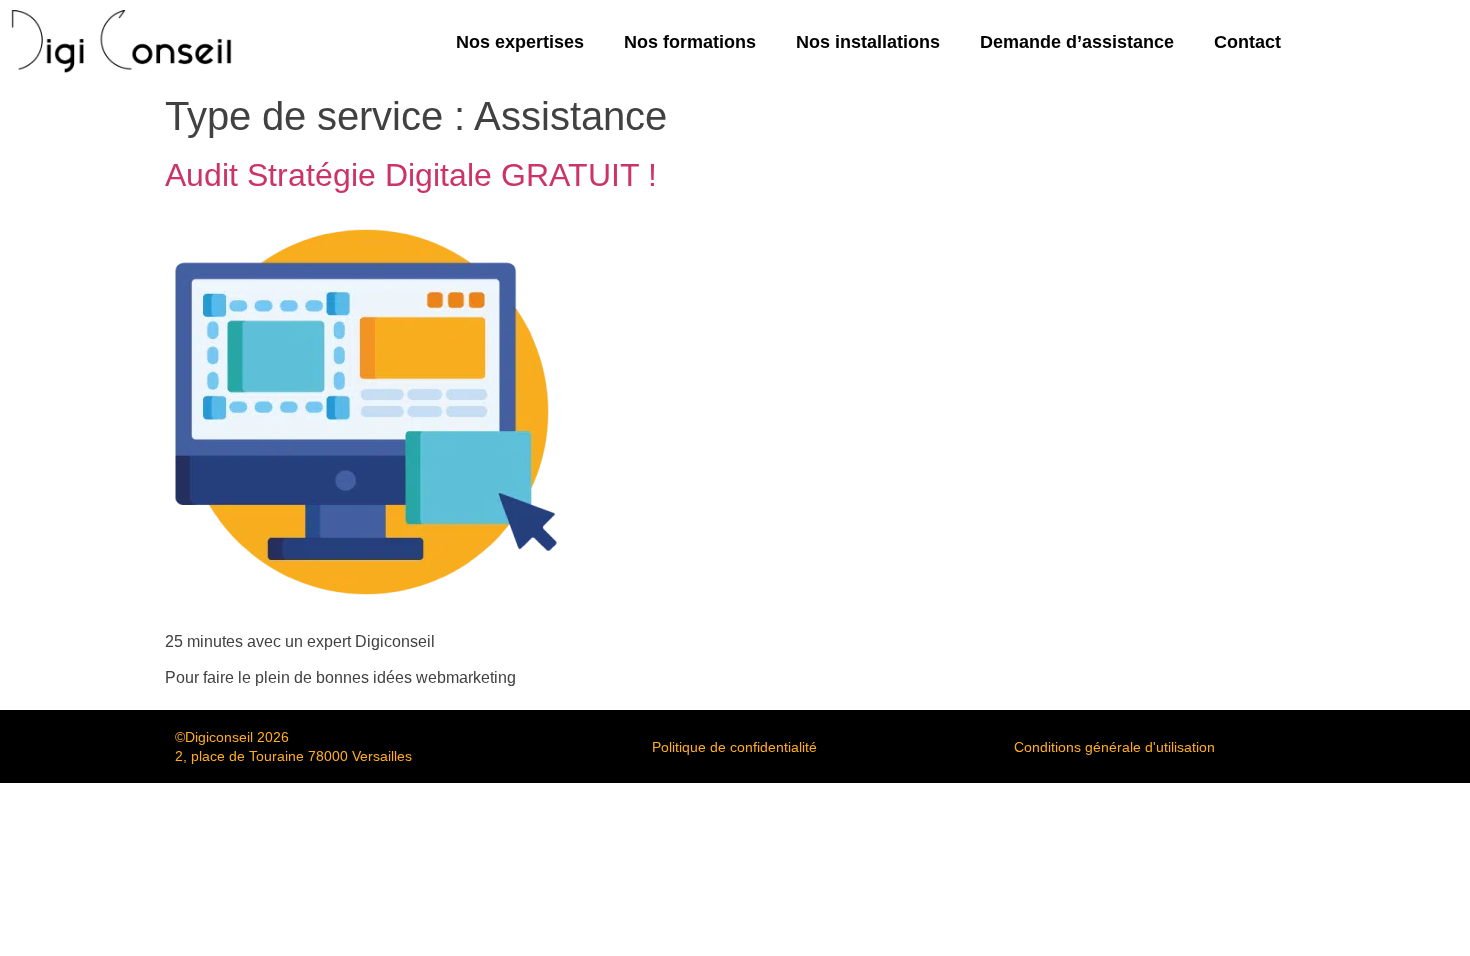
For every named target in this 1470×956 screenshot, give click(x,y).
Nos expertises (520, 42)
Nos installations (868, 42)
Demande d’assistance (1077, 42)
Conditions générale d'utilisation (1114, 747)
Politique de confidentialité (734, 747)
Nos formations (690, 42)
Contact (1247, 42)
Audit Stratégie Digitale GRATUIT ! (411, 175)
